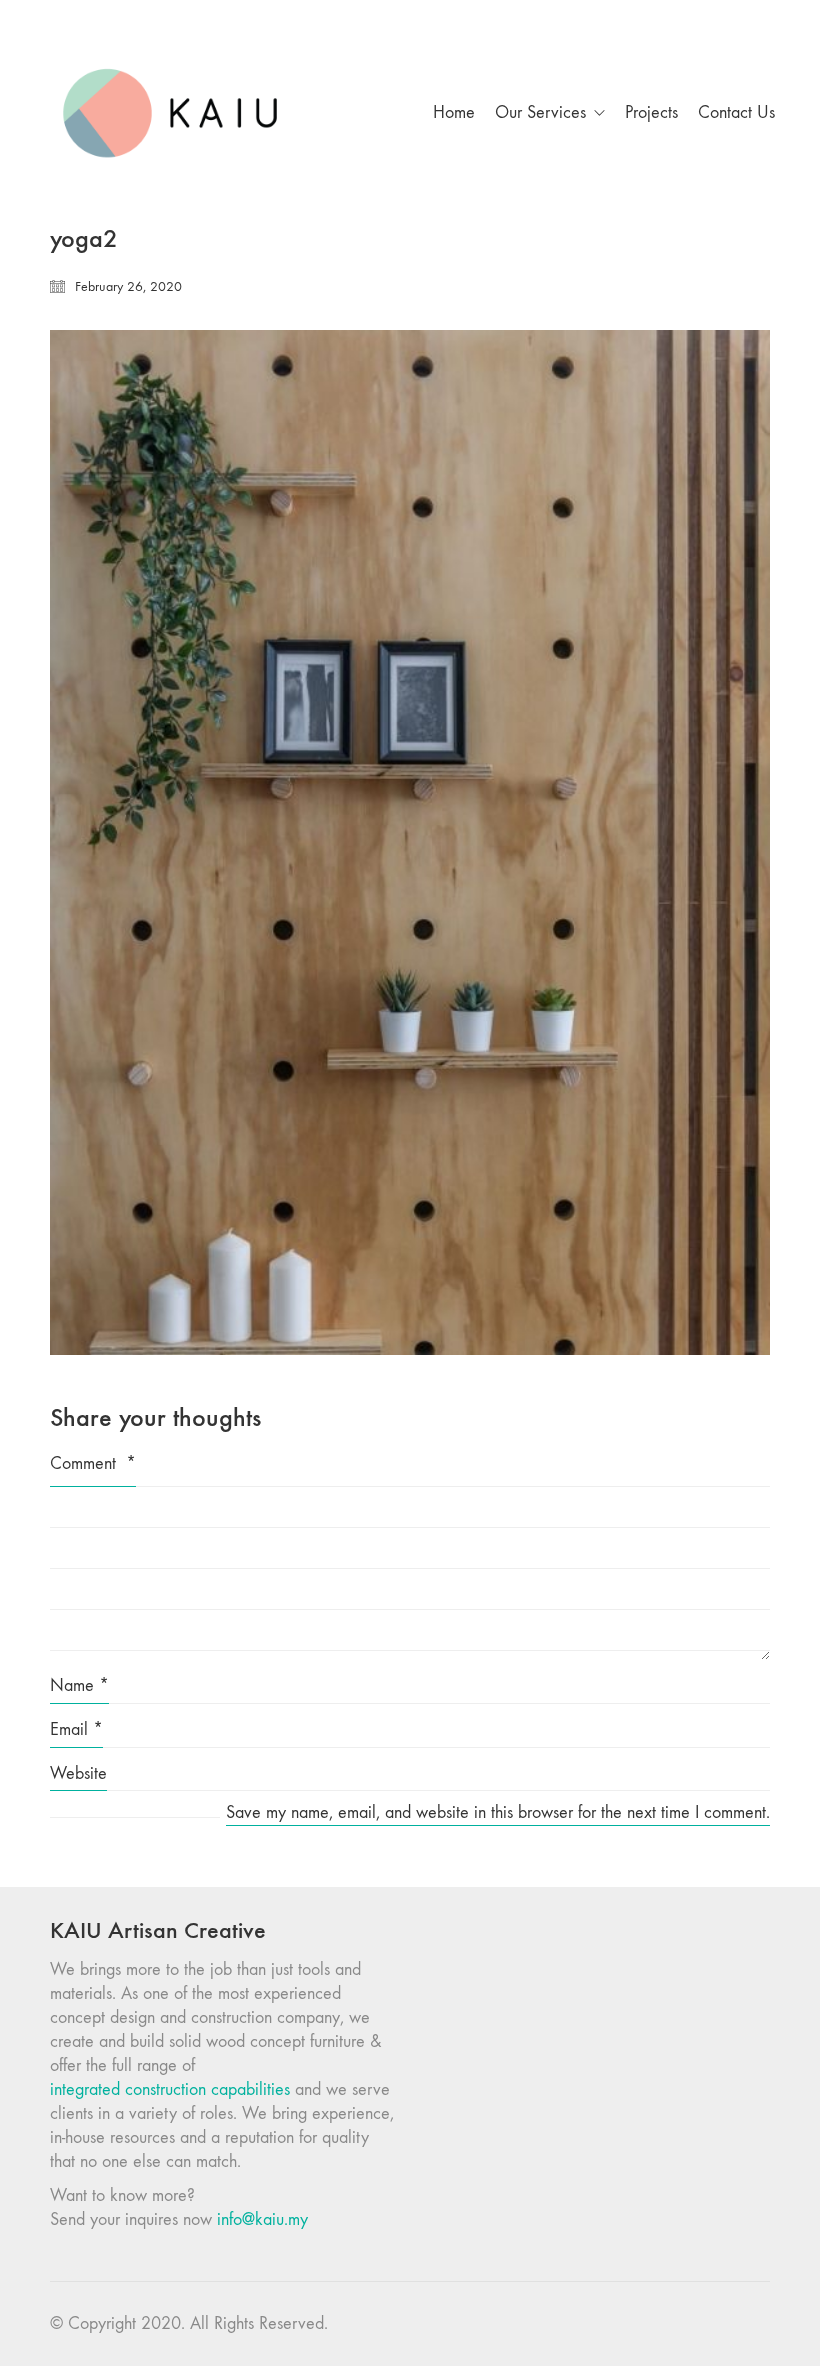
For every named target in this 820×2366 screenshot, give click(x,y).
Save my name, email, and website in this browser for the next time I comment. (498, 1812)
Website (78, 1773)
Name (79, 1685)
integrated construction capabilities (170, 2089)
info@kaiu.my (262, 2219)
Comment (93, 1463)
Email (76, 1729)
